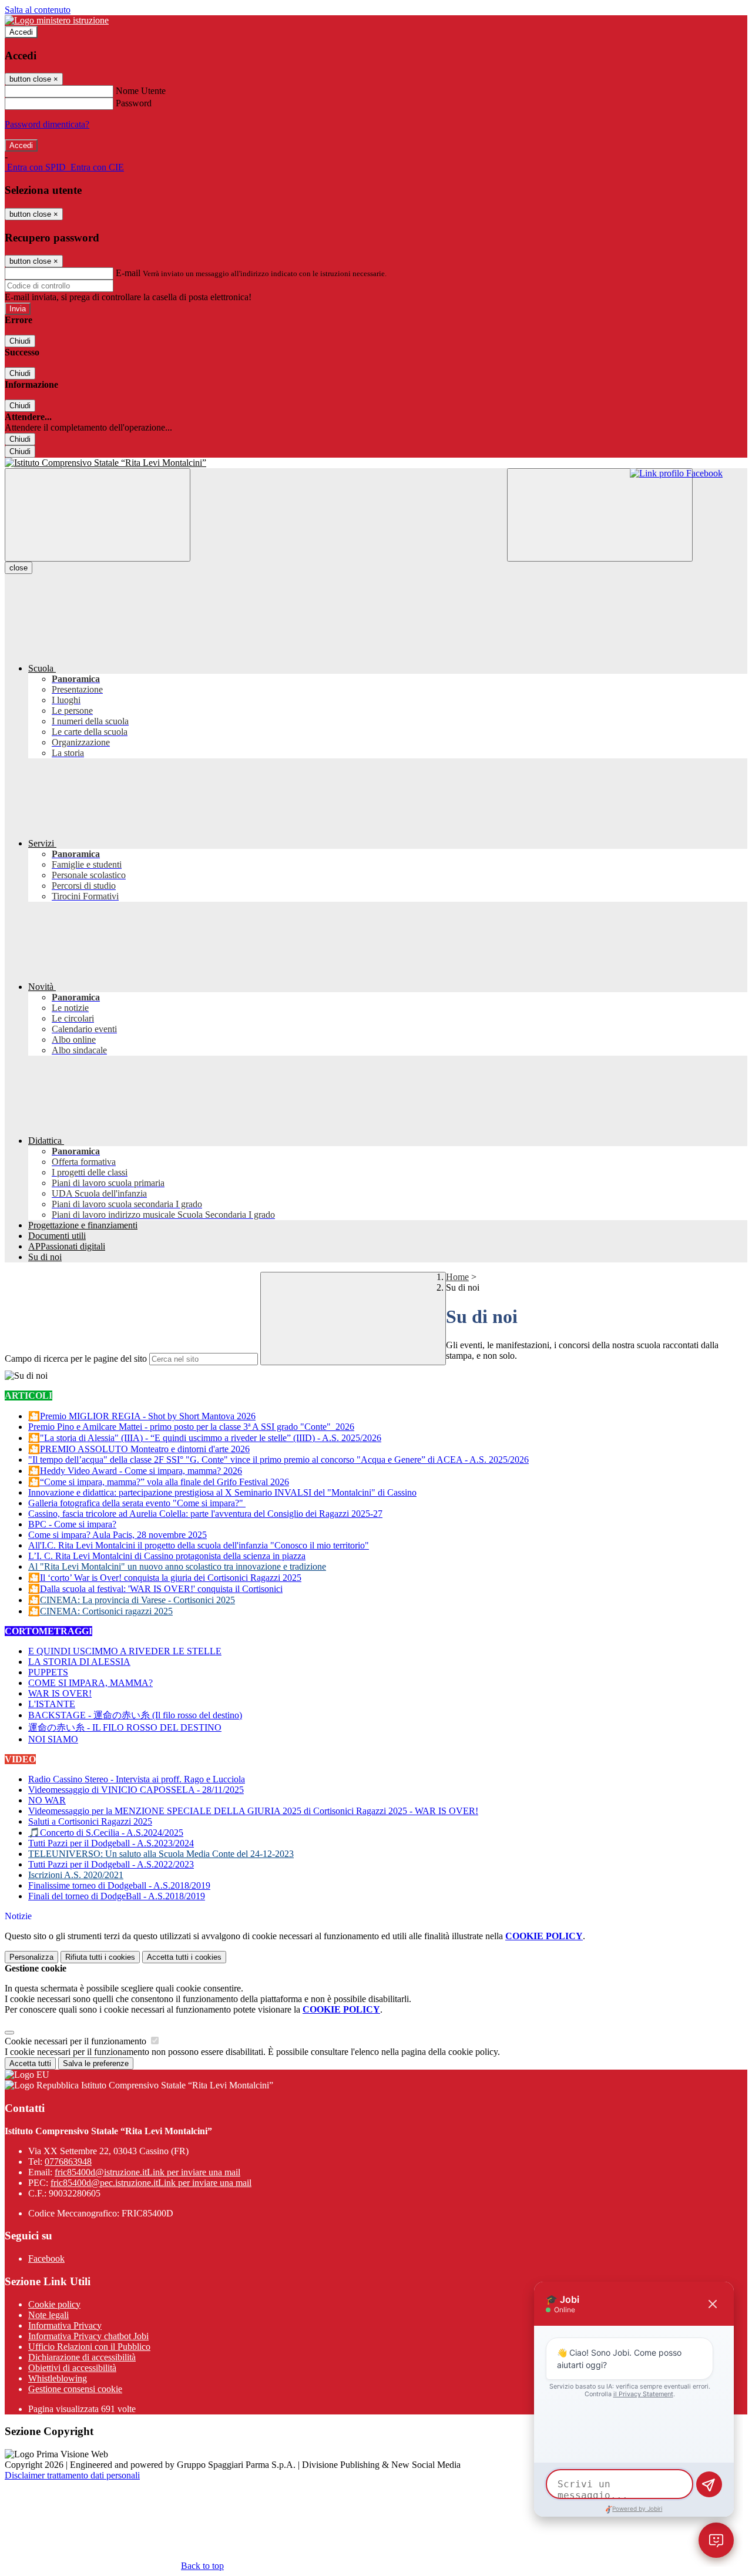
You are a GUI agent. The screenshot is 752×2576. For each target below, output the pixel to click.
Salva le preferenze (96, 2063)
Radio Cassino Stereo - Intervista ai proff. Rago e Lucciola (137, 1779)
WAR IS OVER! (60, 1693)
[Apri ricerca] (600, 515)
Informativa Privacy (65, 2325)
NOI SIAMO (53, 1739)
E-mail (128, 273)
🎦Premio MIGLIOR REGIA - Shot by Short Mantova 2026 (142, 1416)
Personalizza (31, 1957)
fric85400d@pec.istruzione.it (151, 2183)
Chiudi (20, 341)
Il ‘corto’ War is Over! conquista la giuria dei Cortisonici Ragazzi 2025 (171, 1578)
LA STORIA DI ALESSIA (79, 1662)
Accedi (21, 32)
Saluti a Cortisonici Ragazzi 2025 (90, 1821)
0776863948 (68, 2162)
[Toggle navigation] (98, 515)
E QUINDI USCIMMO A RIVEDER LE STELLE (125, 1651)
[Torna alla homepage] (376, 463)
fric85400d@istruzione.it (147, 2172)
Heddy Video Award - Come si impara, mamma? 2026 (141, 1471)
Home (457, 1277)
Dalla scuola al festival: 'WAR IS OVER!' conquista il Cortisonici (161, 1589)
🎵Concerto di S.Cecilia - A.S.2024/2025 (106, 1833)
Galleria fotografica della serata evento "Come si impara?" (137, 1503)
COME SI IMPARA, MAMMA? (90, 1683)
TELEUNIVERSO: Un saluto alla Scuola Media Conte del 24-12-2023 (161, 1854)
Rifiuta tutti (100, 1957)
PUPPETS (48, 1672)
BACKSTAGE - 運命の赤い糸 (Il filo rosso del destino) (135, 1715)
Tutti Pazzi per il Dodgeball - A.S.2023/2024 (111, 1843)
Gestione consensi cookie (75, 2389)
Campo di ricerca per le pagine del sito (76, 1358)
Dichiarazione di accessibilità (82, 2357)
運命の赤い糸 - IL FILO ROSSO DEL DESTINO (125, 1727)
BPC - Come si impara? (72, 1524)
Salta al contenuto (38, 10)
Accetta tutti (184, 1957)
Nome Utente (141, 91)
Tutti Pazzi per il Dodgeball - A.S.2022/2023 (111, 1864)
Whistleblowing (58, 2378)
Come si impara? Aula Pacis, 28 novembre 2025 (117, 1535)
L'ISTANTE (52, 1704)
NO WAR (47, 1800)
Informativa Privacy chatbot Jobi (88, 2336)
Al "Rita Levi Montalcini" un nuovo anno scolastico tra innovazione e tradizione (177, 1566)
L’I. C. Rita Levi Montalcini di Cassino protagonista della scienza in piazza (167, 1556)
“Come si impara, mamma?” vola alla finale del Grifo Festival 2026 (164, 1482)
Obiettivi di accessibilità (72, 2368)
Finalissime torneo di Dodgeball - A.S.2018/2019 (119, 1885)
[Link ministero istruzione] (57, 20)
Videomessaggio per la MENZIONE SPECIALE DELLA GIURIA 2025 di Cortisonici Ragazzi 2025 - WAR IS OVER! (253, 1811)
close (19, 568)
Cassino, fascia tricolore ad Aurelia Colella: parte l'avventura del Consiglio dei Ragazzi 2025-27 (205, 1514)
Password (134, 103)
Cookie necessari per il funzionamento (77, 2041)
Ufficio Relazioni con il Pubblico (89, 2347)
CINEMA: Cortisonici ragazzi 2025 (106, 1611)
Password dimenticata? (47, 124)
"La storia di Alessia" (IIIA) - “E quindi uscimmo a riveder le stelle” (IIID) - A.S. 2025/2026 (211, 1438)
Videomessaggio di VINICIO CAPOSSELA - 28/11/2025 (136, 1790)
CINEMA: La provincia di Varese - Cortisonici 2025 (137, 1600)
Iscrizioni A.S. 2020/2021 (76, 1875)
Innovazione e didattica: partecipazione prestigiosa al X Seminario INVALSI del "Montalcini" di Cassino (222, 1492)
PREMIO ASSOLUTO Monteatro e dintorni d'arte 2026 (145, 1449)
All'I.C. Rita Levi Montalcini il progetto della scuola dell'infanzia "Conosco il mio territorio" (199, 1545)
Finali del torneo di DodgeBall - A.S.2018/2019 (117, 1896)
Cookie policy (54, 2304)
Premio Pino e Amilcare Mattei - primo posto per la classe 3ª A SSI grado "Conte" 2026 (191, 1427)
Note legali (48, 2315)
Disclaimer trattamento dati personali (72, 2475)
